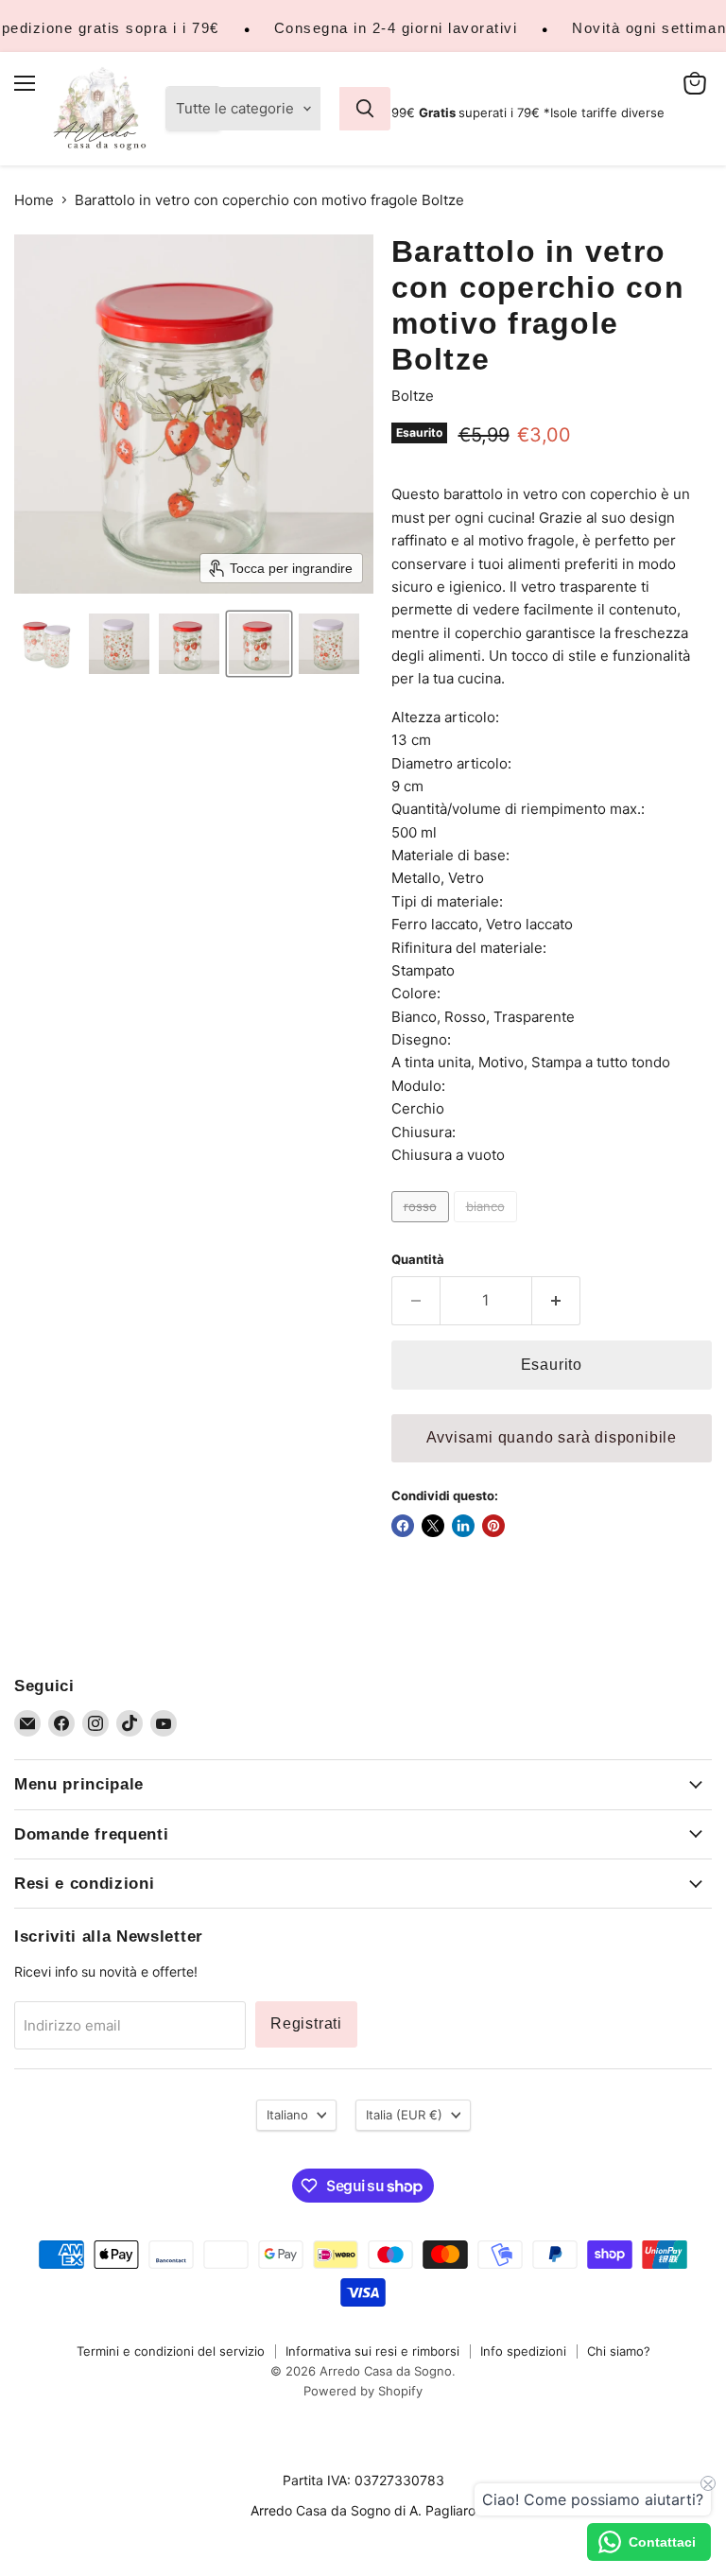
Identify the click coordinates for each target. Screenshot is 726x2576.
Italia (404, 2115)
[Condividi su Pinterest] (493, 1526)
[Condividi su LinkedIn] (463, 1526)
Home (34, 200)
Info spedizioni (523, 2351)
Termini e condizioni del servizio (171, 2351)
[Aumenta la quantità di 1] (556, 1301)
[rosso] (423, 1227)
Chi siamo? (619, 2351)
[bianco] (488, 1227)
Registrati (306, 2023)
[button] (49, 644)
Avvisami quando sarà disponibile (552, 1437)
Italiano (287, 2115)
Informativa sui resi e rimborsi (372, 2351)
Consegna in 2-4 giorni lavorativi (396, 28)
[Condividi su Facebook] (403, 1526)
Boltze (413, 396)
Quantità (418, 1260)
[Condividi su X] (433, 1526)
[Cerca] (365, 109)
